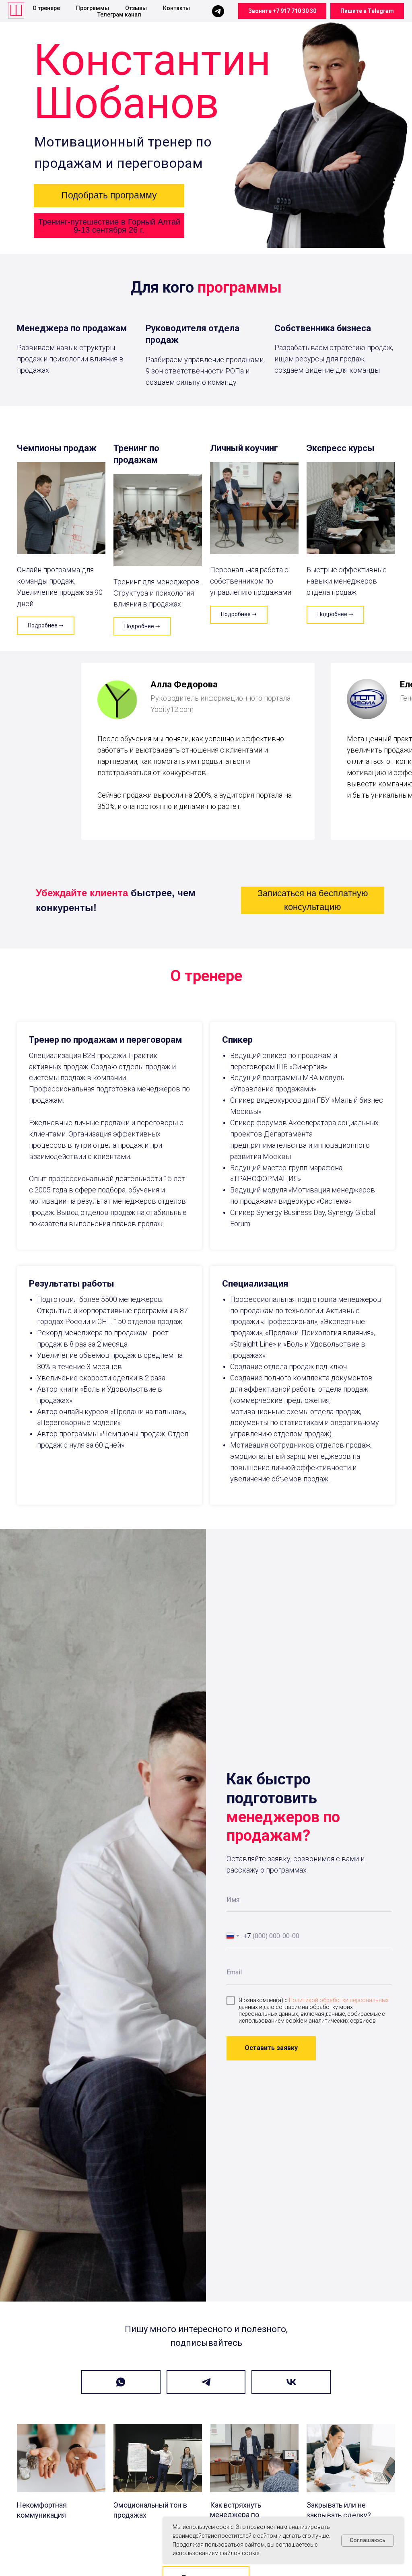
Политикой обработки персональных (339, 2000)
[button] (109, 196)
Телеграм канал (119, 14)
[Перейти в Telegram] (206, 2382)
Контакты (176, 8)
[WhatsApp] (121, 2382)
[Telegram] (218, 11)
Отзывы (136, 8)
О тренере (46, 8)
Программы (93, 8)
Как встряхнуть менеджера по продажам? (236, 2515)
